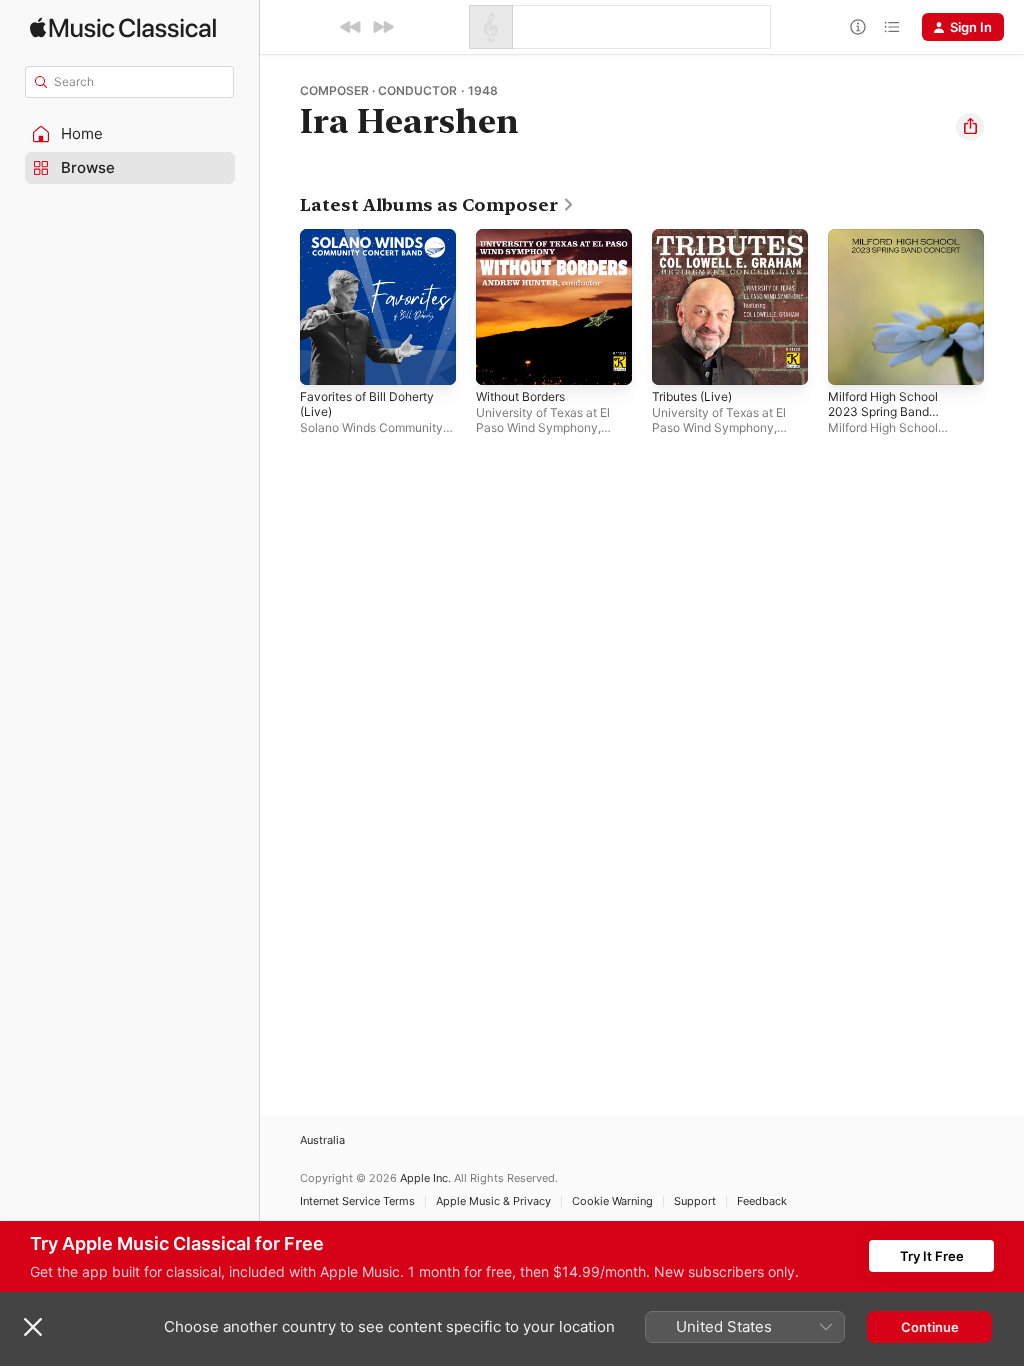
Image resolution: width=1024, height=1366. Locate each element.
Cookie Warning (612, 1201)
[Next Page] (1004, 307)
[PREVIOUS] (351, 27)
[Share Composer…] (970, 127)
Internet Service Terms (357, 1201)
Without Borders (520, 396)
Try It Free (932, 1256)
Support (695, 1201)
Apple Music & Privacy (493, 1201)
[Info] (858, 27)
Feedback (762, 1201)
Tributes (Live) (692, 396)
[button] (130, 134)
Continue (930, 1327)
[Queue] (892, 27)
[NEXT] (383, 27)
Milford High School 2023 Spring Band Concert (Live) (883, 411)
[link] (437, 205)
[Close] (33, 1327)
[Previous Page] (280, 307)
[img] (123, 27)
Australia (322, 1140)
